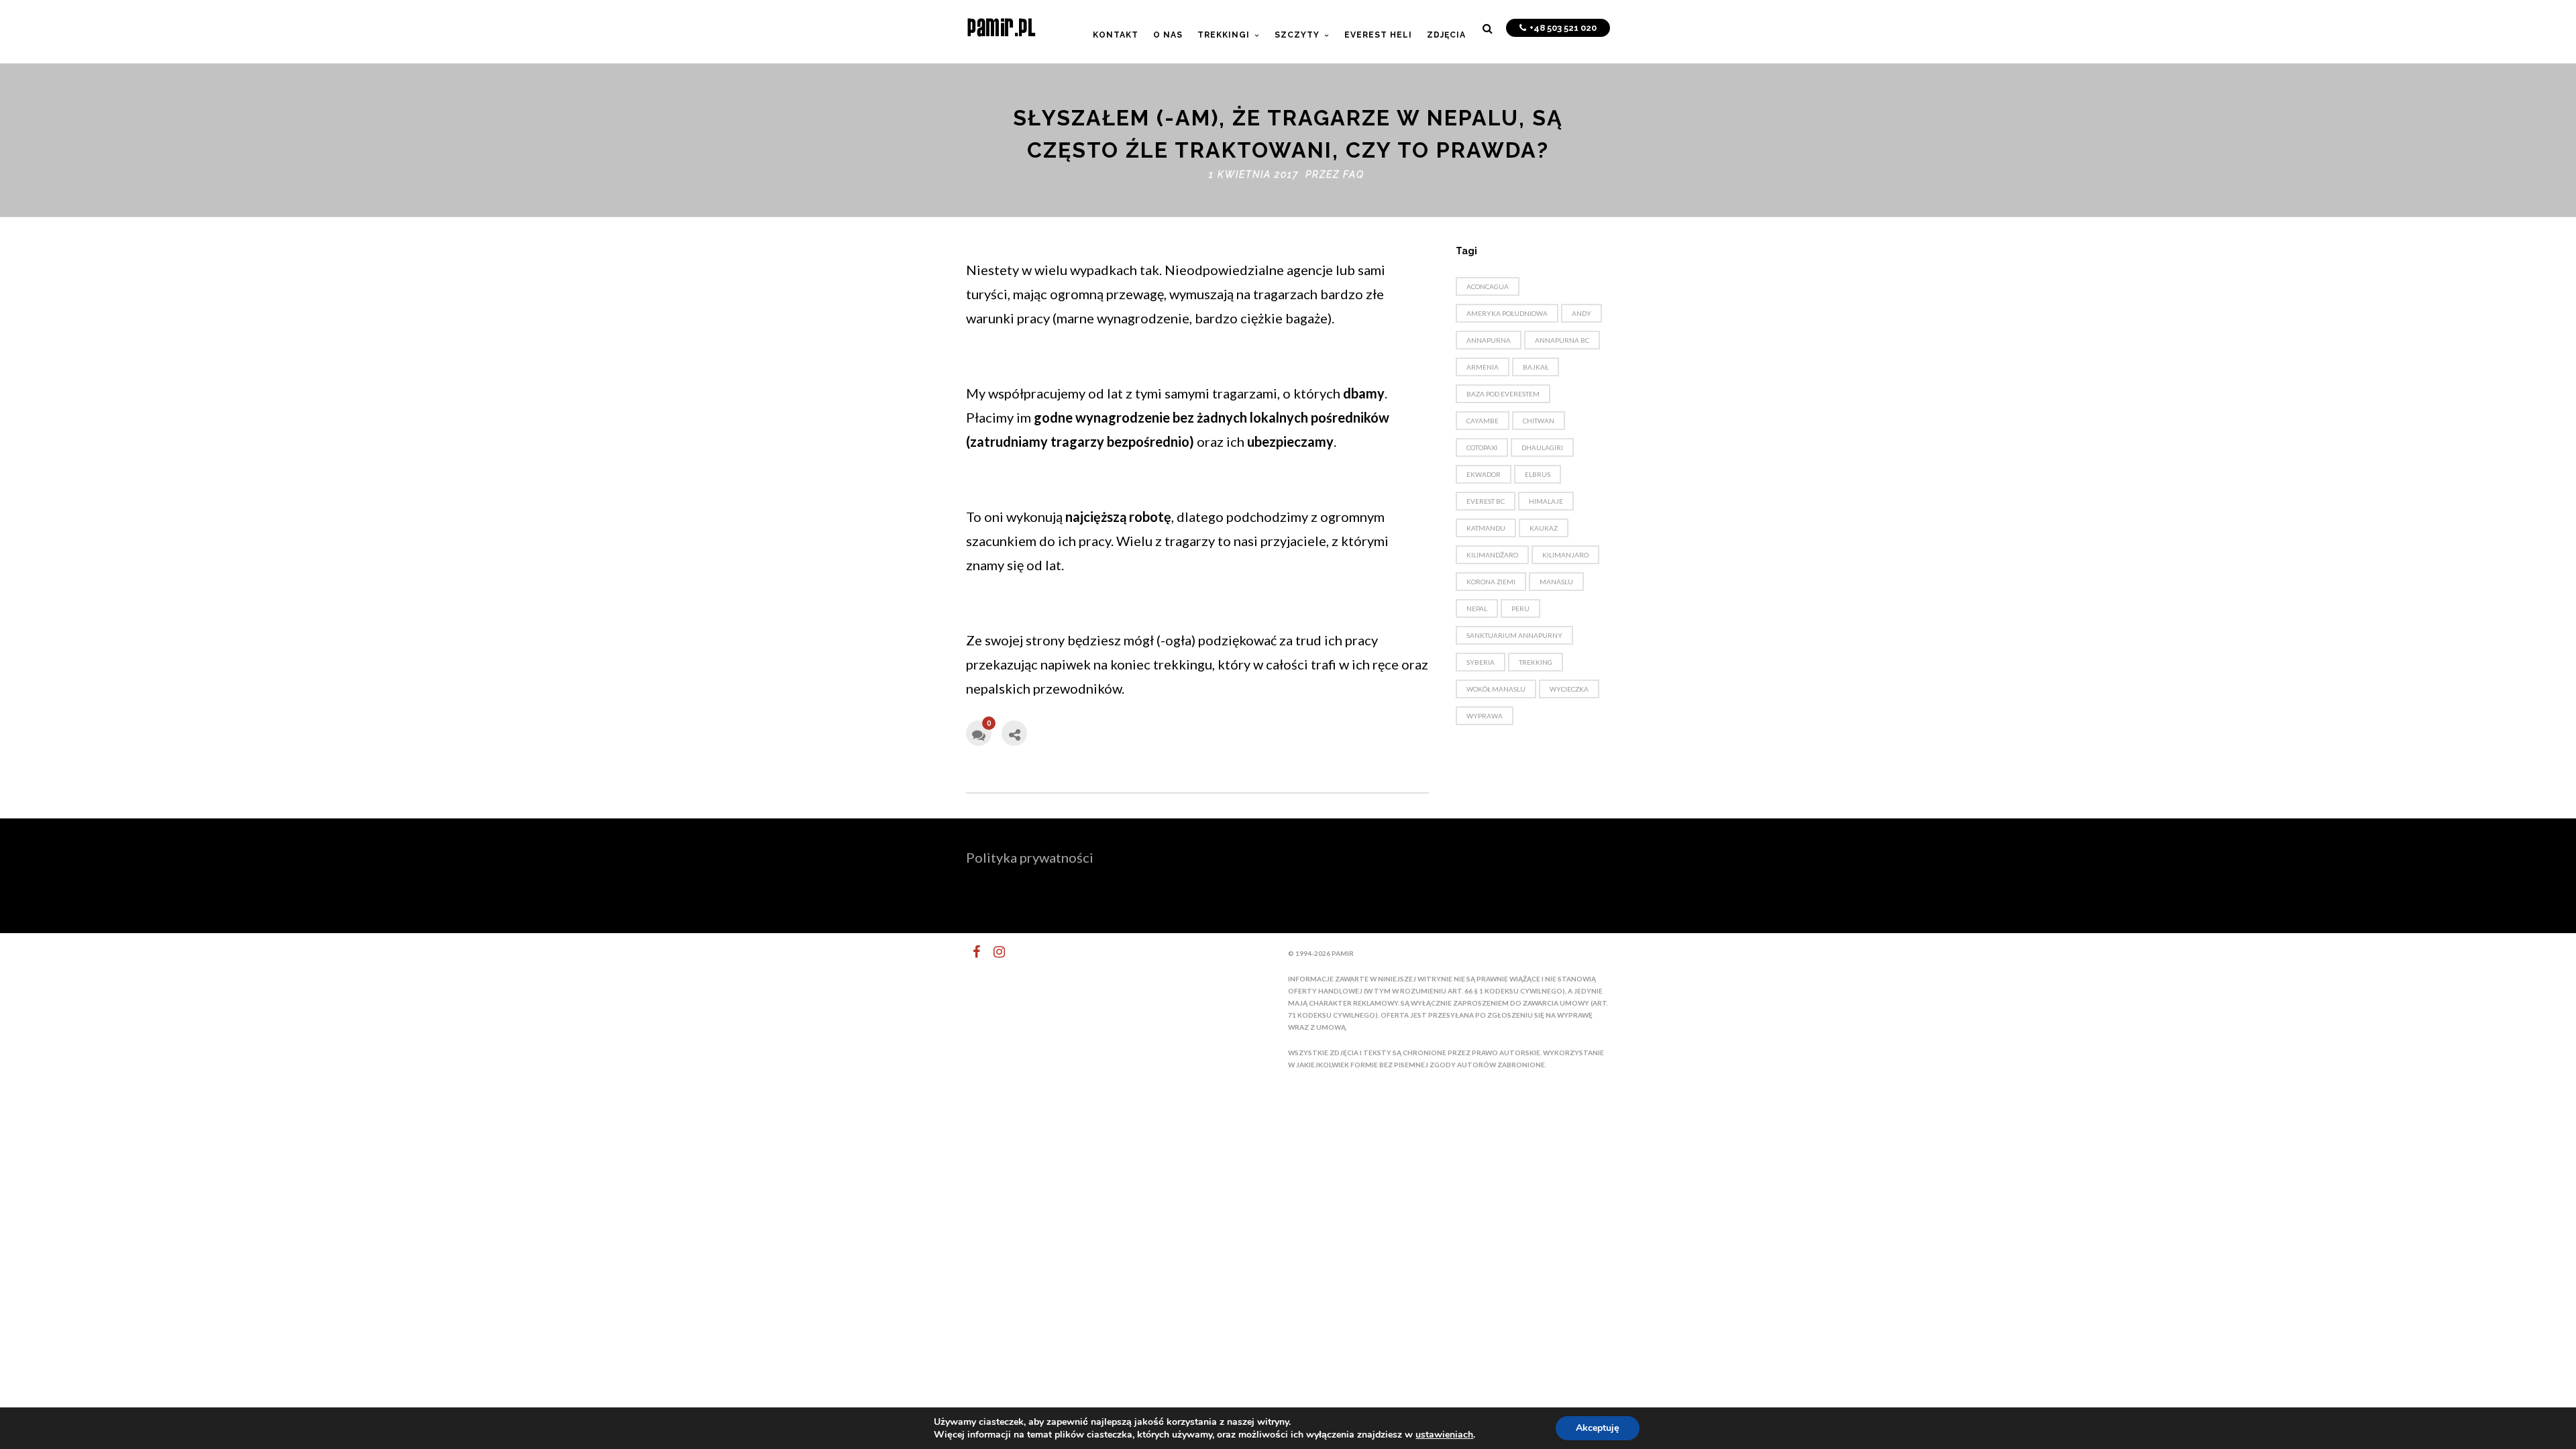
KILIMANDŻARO (1492, 555)
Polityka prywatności (1030, 857)
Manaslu (1556, 582)
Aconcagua (1488, 286)
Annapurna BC (1562, 340)
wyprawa (1485, 716)
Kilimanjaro (1565, 555)
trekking (1536, 662)
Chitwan (1539, 421)
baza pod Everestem (1503, 394)
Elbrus (1538, 474)
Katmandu (1486, 528)
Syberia (1481, 662)
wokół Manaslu (1496, 689)
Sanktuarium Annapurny (1514, 635)
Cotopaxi (1482, 447)
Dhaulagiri (1542, 447)
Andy (1581, 313)
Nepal (1477, 608)
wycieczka (1569, 689)
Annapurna (1489, 340)
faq (1354, 174)
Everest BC (1486, 501)
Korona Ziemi (1491, 582)
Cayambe (1483, 421)
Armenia (1483, 367)
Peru (1520, 608)
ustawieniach (1444, 1435)
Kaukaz (1544, 528)
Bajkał (1536, 367)
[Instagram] (994, 952)
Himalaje (1546, 501)
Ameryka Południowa (1507, 313)
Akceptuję (1598, 1428)
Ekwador (1484, 474)
